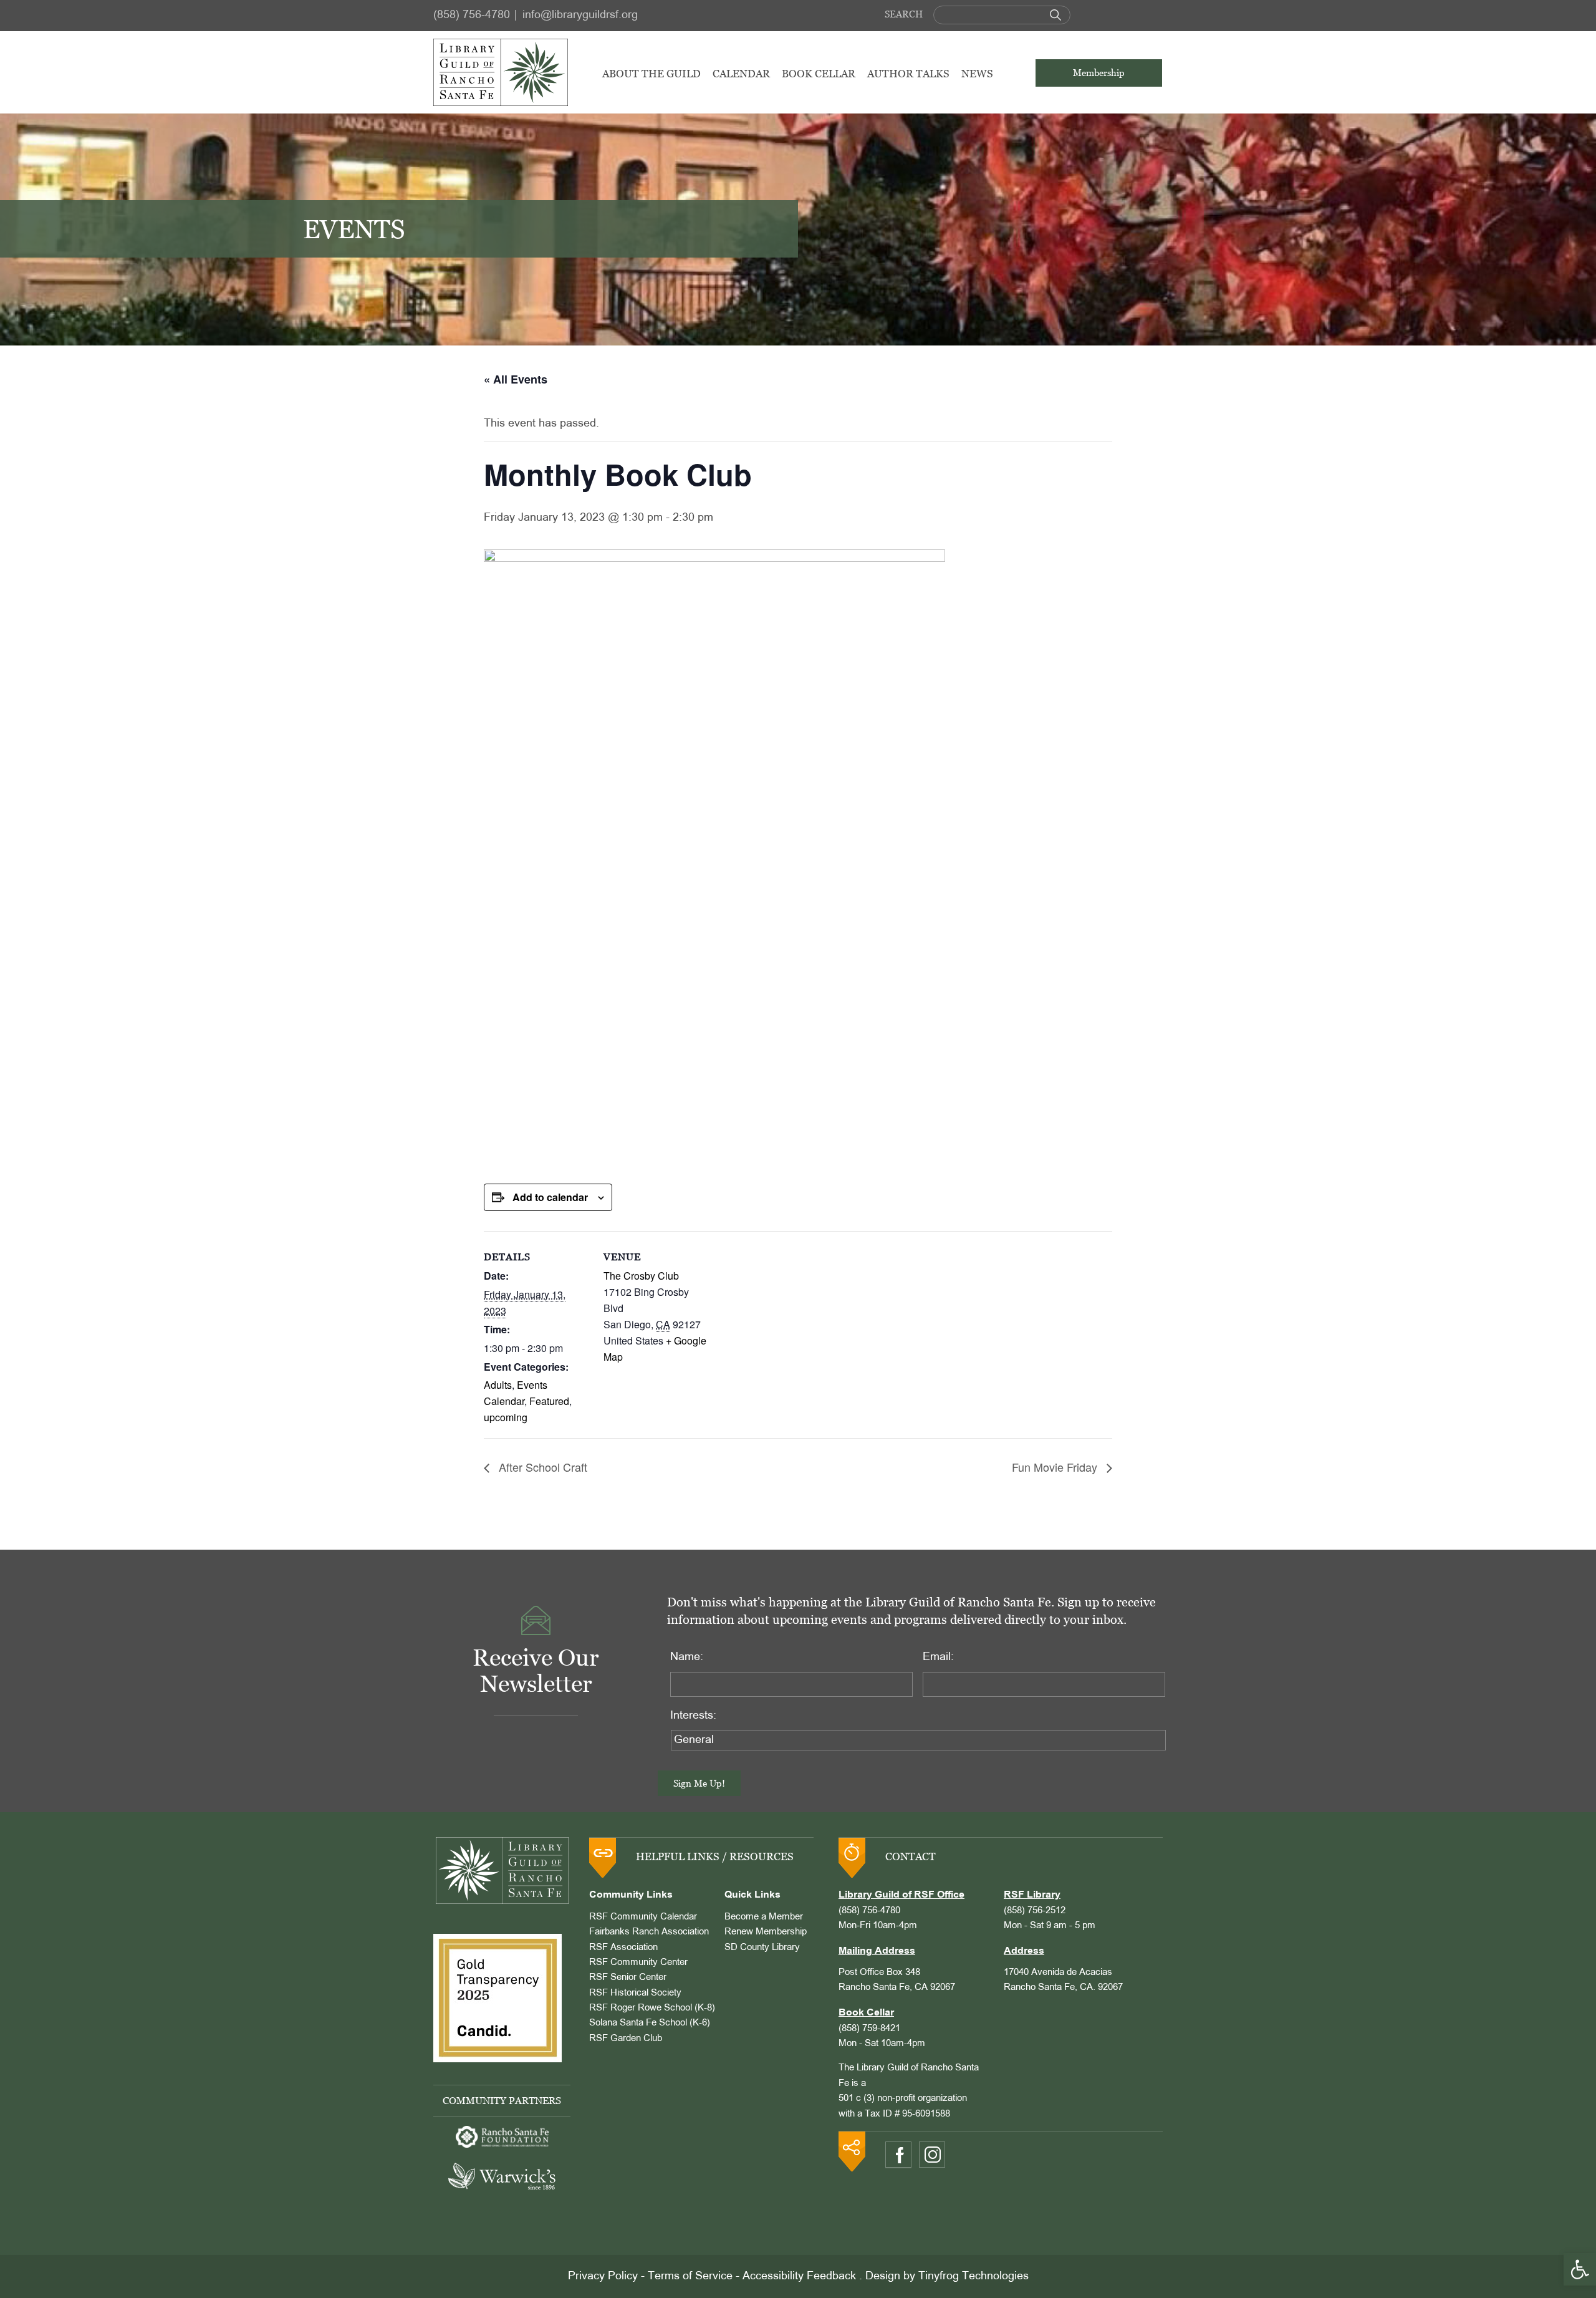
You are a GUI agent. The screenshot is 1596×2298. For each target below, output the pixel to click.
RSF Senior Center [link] (628, 1977)
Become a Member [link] (764, 1917)
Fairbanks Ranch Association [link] (649, 1932)
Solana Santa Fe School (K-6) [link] (650, 2023)
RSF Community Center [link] (638, 1962)
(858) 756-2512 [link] (1035, 1911)
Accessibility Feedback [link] (799, 2276)
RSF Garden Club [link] (626, 2039)
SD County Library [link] (762, 1948)
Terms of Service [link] (690, 2276)
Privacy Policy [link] (603, 2276)
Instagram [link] (932, 2155)
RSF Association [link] (623, 1948)
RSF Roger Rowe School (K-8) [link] (652, 2008)
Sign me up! (699, 1783)
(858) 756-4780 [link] (472, 15)
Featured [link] (549, 1401)
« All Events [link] (516, 379)
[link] (1580, 2269)
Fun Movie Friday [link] (1056, 1467)
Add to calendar (550, 1197)
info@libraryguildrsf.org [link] (580, 15)
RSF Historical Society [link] (635, 1993)
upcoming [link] (506, 1417)
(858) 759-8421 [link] (869, 2029)
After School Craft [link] (541, 1467)
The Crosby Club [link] (641, 1276)
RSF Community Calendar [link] (643, 1917)
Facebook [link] (898, 2155)
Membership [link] (1099, 73)
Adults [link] (498, 1385)
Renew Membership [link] (766, 1932)
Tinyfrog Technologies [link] (973, 2276)
